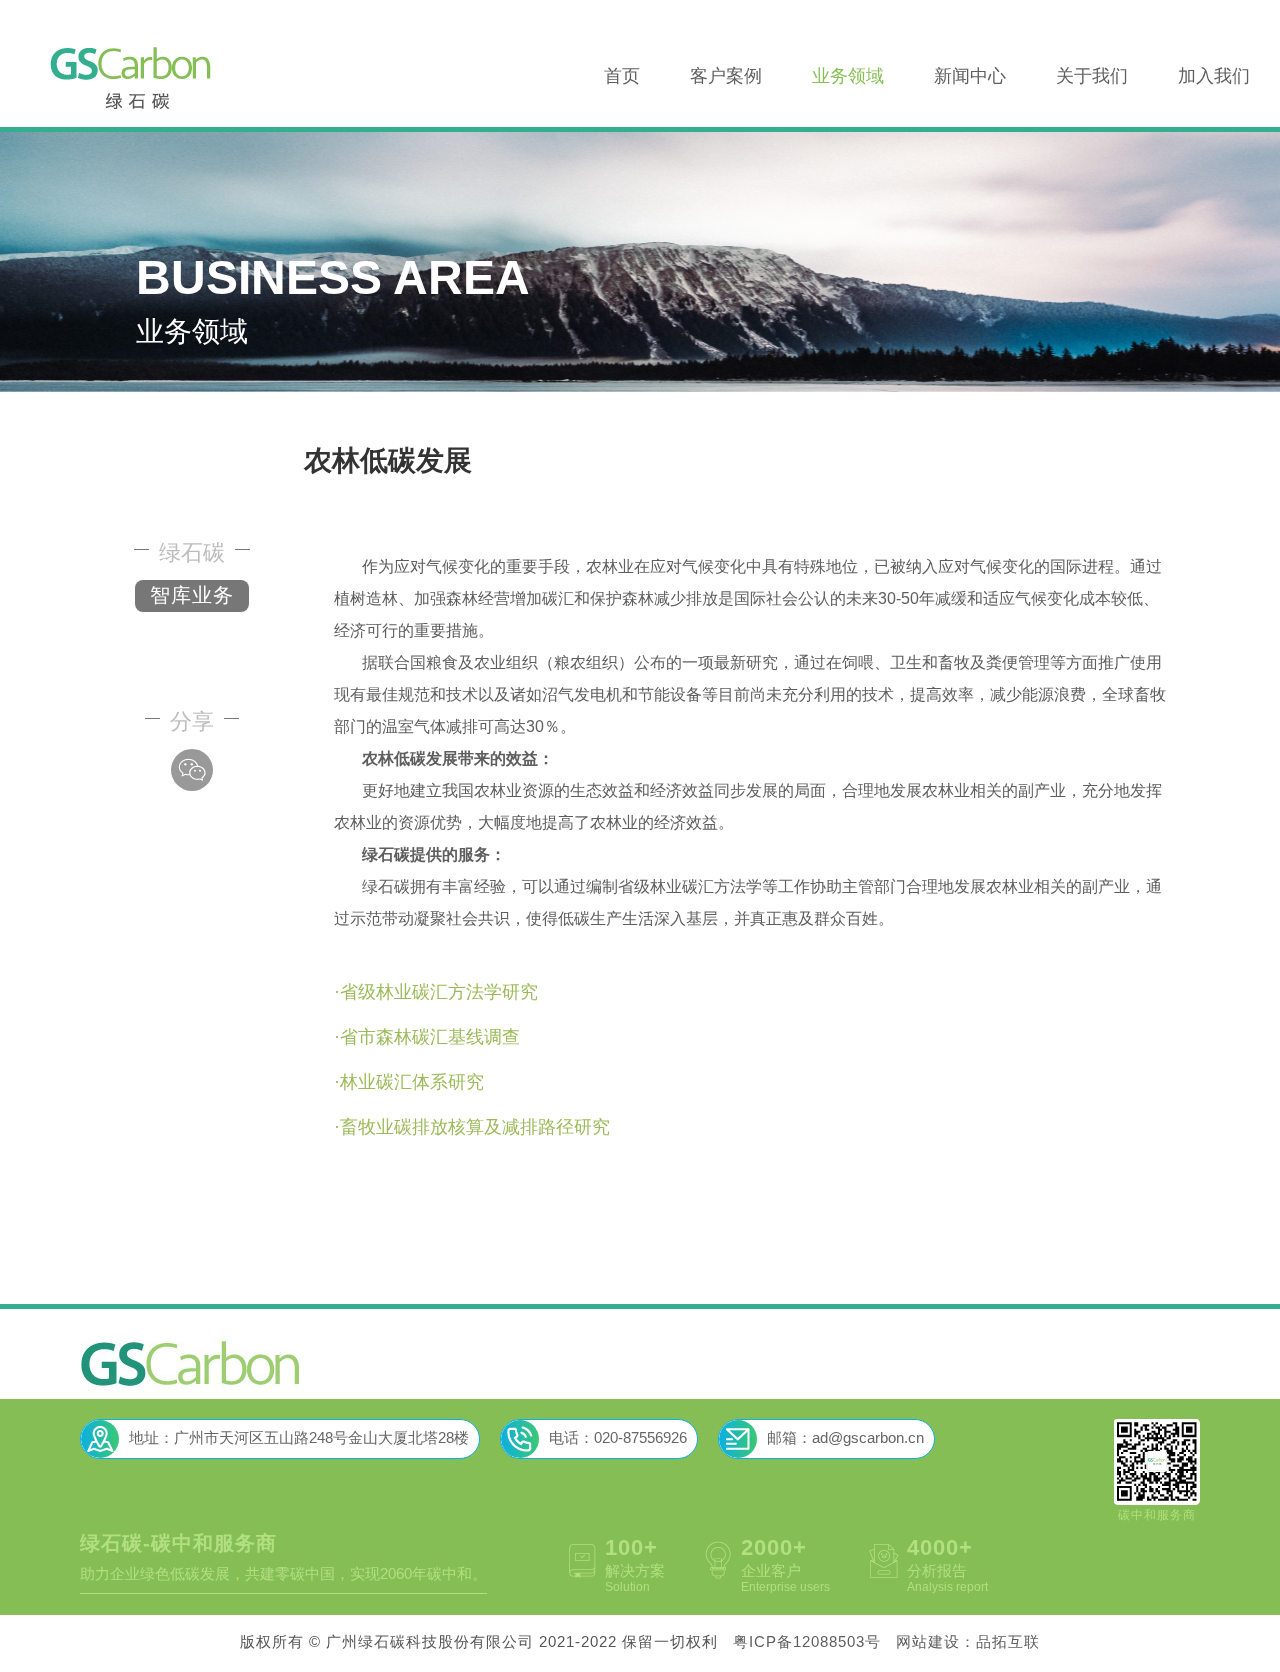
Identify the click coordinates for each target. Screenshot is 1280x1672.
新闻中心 (970, 76)
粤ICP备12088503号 (807, 1643)
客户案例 (726, 76)
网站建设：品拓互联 (968, 1643)
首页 (622, 76)
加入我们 (1214, 76)
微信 (192, 770)
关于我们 (1092, 76)
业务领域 (848, 76)
